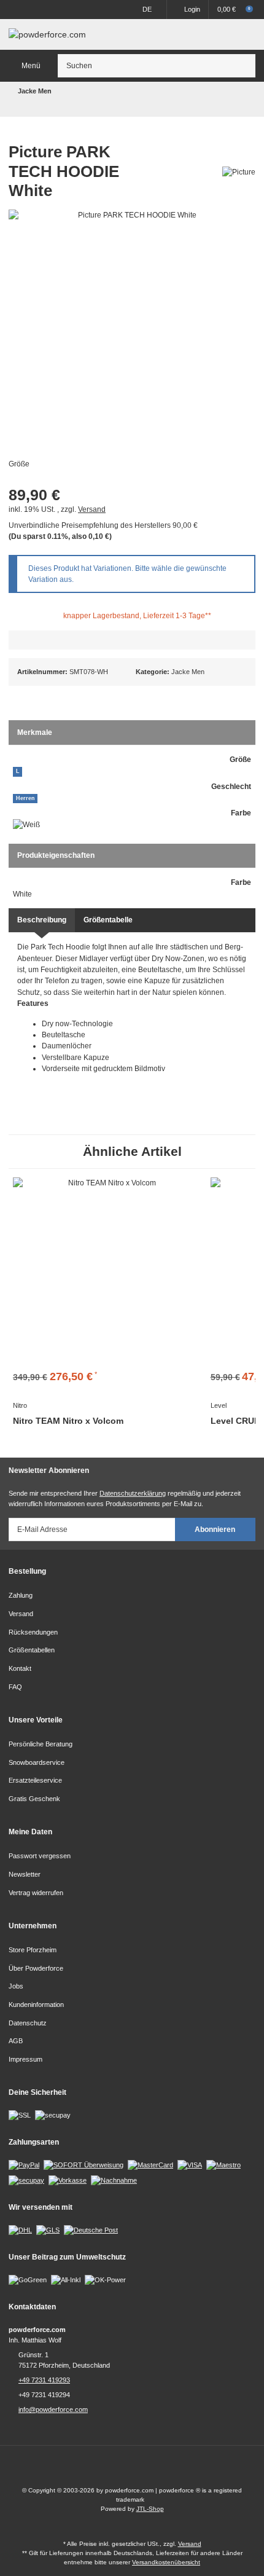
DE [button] (147, 9)
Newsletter (25, 1874)
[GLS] (48, 2229)
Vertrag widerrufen (36, 1893)
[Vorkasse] (68, 2180)
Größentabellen (32, 1650)
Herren (25, 798)
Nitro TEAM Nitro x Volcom (68, 1421)
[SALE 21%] (107, 1272)
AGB (16, 2041)
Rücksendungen (33, 1632)
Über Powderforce (36, 1968)
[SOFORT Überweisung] (83, 2165)
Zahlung (21, 1595)
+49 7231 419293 (44, 2380)
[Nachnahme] (114, 2180)
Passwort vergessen (40, 1856)
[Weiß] (26, 825)
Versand (92, 509)
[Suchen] (244, 66)
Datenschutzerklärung (133, 1493)
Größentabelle (108, 920)
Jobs (16, 1986)
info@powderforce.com (53, 2409)
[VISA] (190, 2165)
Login (192, 9)
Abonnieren (215, 1529)
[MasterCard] (150, 2165)
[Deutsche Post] (91, 2229)
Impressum (25, 2059)
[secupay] (26, 2180)
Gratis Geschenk (34, 1799)
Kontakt (20, 1668)
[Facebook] (121, 2470)
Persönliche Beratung (41, 1744)
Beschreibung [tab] (42, 920)
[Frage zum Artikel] (132, 640)
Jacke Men (188, 672)
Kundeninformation (36, 2005)
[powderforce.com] (47, 34)
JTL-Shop (150, 2509)
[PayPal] (24, 2165)
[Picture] (239, 171)
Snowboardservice (37, 1762)
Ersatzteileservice (35, 1780)
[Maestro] (223, 2165)
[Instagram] (143, 2470)
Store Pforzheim (33, 1950)
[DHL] (20, 2229)
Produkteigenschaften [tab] (56, 855)
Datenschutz (28, 2023)
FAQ (15, 1687)
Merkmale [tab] (35, 732)
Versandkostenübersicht (166, 2562)
